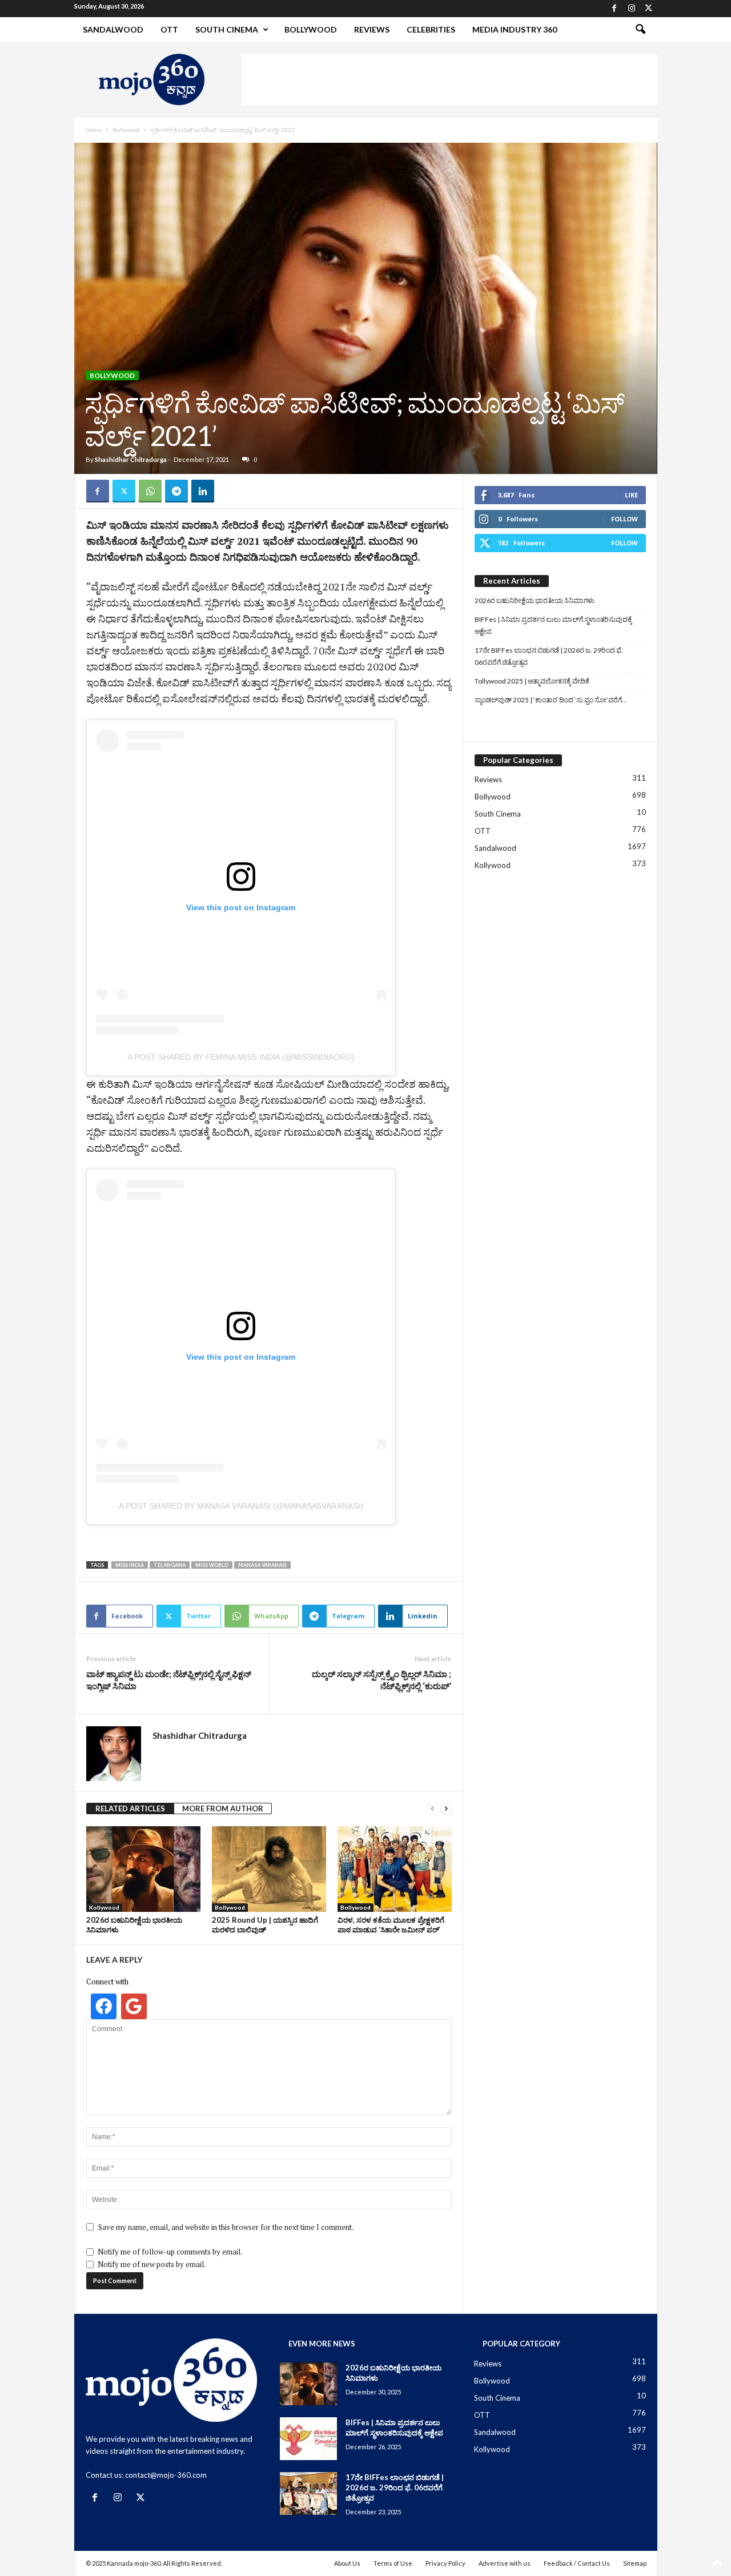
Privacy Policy (445, 2563)
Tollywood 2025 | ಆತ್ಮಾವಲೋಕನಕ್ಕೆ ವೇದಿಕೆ (532, 681)
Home (94, 130)
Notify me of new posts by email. (152, 2264)
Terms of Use (393, 2563)
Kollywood (104, 1907)
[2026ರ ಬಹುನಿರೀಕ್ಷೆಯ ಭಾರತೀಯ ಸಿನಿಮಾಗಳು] (143, 1869)
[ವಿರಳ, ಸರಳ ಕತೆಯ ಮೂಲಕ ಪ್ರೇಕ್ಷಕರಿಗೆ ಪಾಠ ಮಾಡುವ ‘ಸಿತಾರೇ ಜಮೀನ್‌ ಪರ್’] (395, 1869)
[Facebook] (614, 9)
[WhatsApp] (150, 491)
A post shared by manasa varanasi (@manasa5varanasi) (241, 1506)
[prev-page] (432, 1809)
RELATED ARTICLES (130, 1809)
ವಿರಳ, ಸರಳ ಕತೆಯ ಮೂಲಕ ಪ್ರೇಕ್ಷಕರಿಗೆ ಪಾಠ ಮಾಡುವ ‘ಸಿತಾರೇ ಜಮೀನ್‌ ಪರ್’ (391, 1925)
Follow (624, 519)
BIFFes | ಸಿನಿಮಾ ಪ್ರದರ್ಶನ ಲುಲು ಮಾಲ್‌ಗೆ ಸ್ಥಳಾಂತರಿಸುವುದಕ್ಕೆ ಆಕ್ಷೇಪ (553, 625)
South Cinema (227, 29)
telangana (170, 1565)
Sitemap (635, 2563)
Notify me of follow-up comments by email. (170, 2252)
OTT (169, 29)
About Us (347, 2563)
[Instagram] (632, 9)
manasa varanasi (262, 1565)
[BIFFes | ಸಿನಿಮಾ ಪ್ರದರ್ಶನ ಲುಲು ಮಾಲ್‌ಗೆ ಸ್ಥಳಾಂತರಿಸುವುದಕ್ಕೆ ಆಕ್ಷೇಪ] (308, 2439)
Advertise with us (505, 2563)
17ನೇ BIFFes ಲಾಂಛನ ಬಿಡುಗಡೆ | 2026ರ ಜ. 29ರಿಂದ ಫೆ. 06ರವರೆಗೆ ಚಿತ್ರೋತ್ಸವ (549, 656)
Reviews (372, 29)
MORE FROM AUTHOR (223, 1809)
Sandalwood (113, 29)
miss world (212, 1565)
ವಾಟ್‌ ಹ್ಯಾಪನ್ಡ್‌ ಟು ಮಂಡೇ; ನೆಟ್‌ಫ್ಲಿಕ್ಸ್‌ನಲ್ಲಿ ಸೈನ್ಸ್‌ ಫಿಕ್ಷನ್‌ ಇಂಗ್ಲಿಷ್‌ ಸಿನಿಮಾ (169, 1680)
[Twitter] (649, 9)
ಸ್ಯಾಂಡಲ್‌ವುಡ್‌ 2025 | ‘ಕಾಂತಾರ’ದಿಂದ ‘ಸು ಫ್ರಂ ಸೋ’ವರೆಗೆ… (551, 700)
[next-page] (446, 1809)
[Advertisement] (449, 79)
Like (631, 495)
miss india (130, 1565)
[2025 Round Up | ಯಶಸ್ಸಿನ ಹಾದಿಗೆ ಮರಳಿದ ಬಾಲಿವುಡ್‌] (269, 1869)
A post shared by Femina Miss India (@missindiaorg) (241, 1057)
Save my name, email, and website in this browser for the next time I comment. (226, 2227)
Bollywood (311, 29)
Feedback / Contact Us (577, 2563)
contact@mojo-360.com (166, 2475)
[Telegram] (176, 491)
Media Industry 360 (515, 29)
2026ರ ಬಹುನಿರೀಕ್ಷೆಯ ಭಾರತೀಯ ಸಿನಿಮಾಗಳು (535, 600)
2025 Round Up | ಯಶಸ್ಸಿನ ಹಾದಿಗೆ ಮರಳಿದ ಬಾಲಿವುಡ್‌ (265, 1925)
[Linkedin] (203, 491)
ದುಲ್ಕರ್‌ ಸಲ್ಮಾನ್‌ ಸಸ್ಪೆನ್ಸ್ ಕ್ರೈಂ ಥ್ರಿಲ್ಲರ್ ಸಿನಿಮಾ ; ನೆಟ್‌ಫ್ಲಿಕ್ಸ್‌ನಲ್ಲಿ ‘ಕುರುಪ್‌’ (381, 1680)
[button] (640, 30)
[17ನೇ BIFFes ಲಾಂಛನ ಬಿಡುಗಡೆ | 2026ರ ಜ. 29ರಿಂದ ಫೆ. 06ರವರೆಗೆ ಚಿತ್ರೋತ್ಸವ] (308, 2493)
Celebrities (431, 29)
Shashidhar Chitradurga (131, 459)
